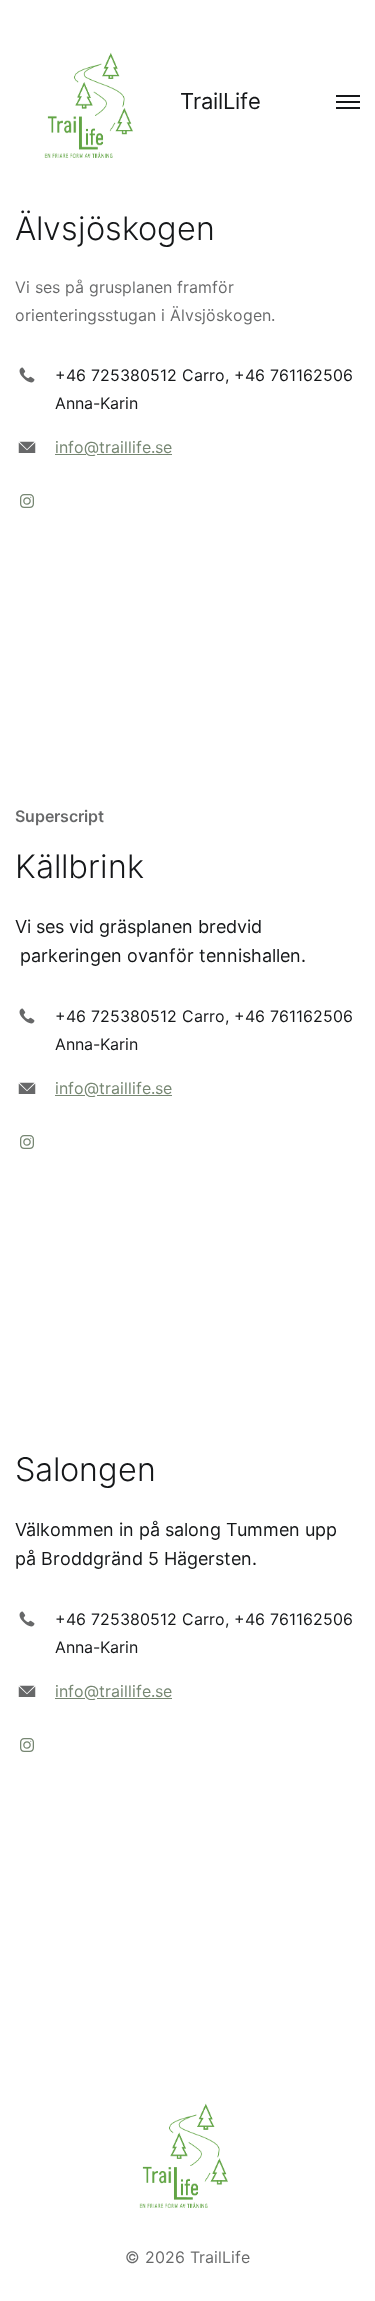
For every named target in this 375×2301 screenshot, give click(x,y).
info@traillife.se (113, 447)
